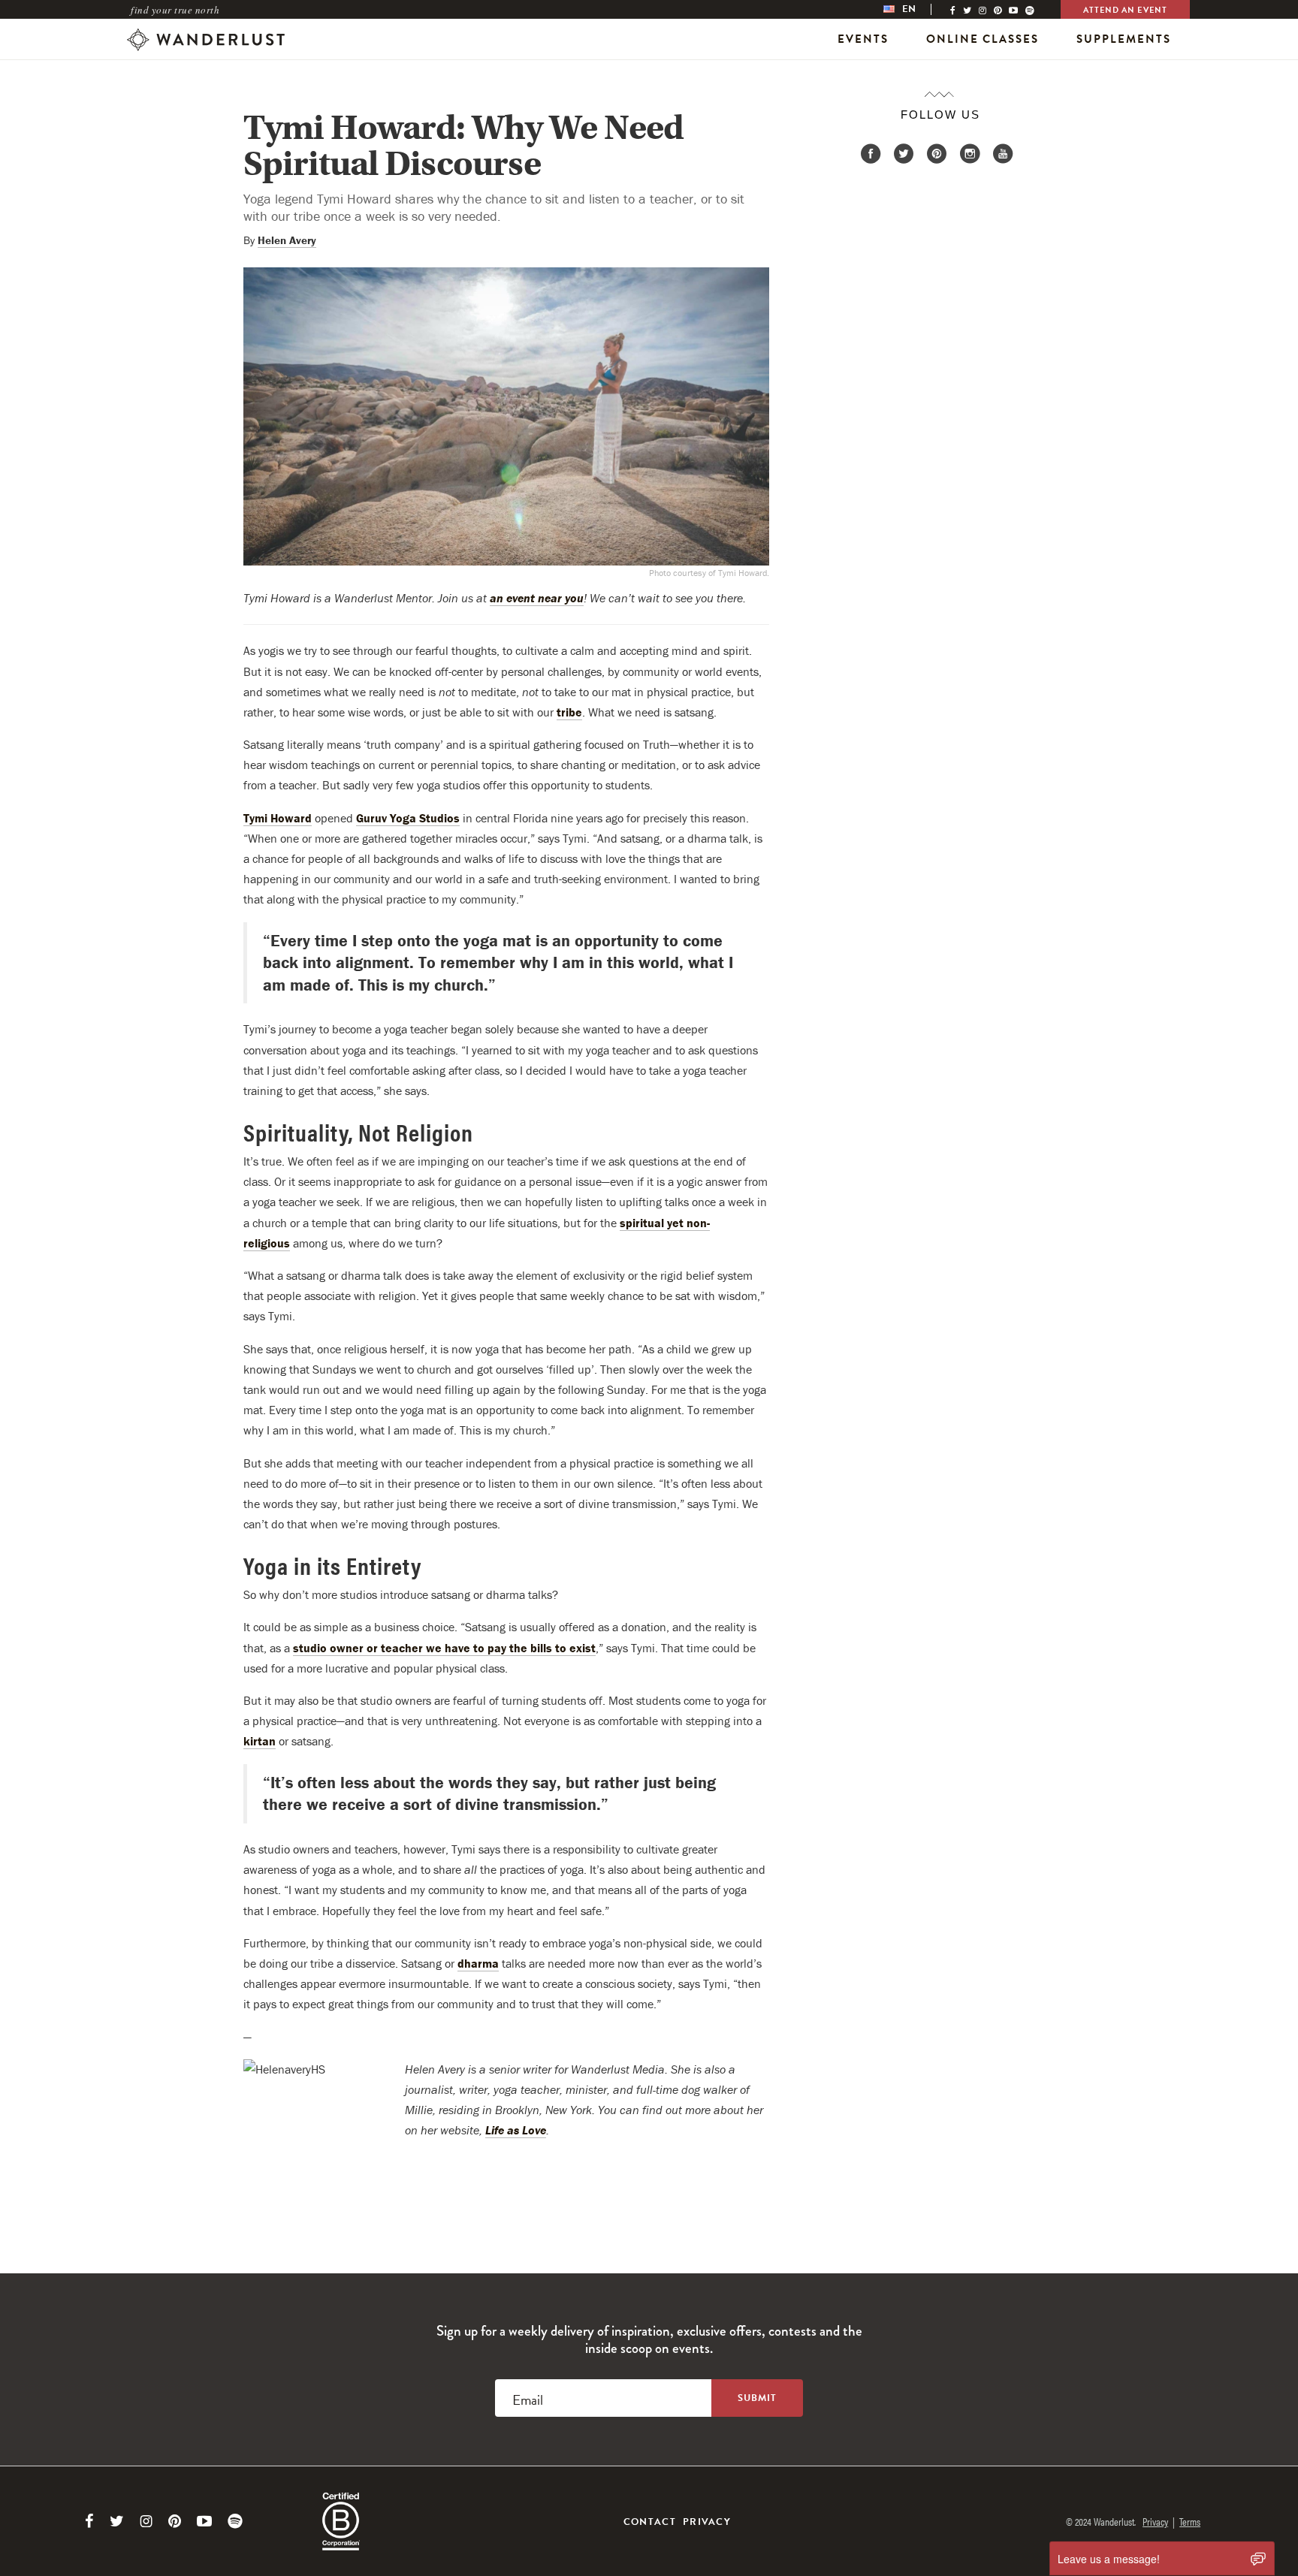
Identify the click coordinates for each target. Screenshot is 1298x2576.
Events (863, 39)
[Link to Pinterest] (175, 2521)
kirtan (260, 1741)
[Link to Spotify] (235, 2521)
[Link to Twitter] (117, 2521)
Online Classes (983, 39)
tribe (569, 712)
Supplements (1124, 39)
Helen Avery (287, 240)
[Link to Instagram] (146, 2521)
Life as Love (516, 2130)
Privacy (707, 2522)
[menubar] (915, 9)
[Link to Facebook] (89, 2521)
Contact (650, 2522)
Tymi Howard (278, 818)
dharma (478, 1963)
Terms (1190, 2521)
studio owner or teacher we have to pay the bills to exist (444, 1648)
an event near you (537, 598)
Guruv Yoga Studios (408, 818)
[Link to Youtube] (204, 2521)
